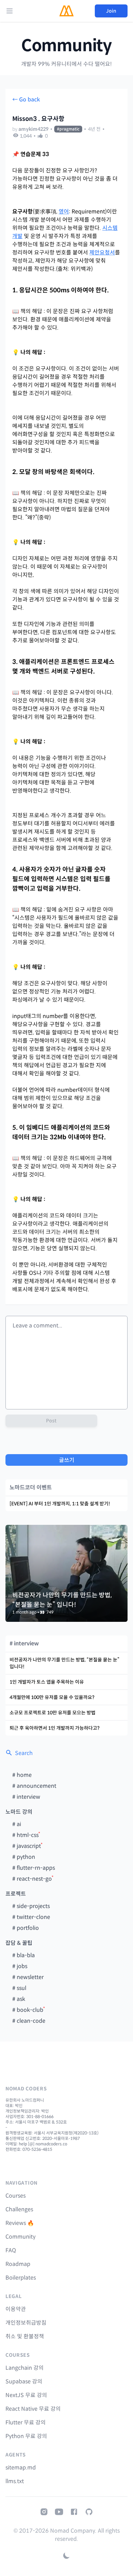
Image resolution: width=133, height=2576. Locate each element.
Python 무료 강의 (26, 2436)
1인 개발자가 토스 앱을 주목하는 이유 (47, 1682)
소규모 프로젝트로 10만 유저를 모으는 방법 (53, 1713)
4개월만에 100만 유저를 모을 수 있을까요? (52, 1697)
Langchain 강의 (25, 2368)
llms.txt (15, 2481)
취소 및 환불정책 (25, 2336)
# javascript (27, 1846)
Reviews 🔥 (20, 2223)
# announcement (34, 1786)
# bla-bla (24, 1955)
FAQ (11, 2250)
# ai (17, 1824)
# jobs (20, 1966)
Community (66, 46)
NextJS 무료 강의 (26, 2395)
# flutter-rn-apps (34, 1868)
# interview (26, 1797)
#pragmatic (68, 129)
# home (22, 1775)
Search (24, 1753)
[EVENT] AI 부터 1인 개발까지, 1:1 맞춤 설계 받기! (60, 1504)
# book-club (28, 2010)
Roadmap (18, 2264)
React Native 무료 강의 (33, 2409)
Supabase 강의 (24, 2382)
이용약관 (16, 2309)
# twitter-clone (31, 1917)
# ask (19, 1999)
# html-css (25, 1835)
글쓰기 (67, 1460)
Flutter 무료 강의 (26, 2422)
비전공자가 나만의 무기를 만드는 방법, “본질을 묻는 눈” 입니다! (64, 1663)
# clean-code (29, 2021)
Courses (16, 2196)
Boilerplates (21, 2278)
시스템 (110, 228)
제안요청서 (102, 253)
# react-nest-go (32, 1879)
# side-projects (31, 1906)
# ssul (19, 1988)
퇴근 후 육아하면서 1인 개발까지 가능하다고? (55, 1728)
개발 (17, 236)
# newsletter (28, 1977)
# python (24, 1857)
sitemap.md (21, 2468)
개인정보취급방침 (26, 2323)
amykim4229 (33, 129)
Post (51, 1421)
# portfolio (26, 1928)
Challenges (19, 2209)
